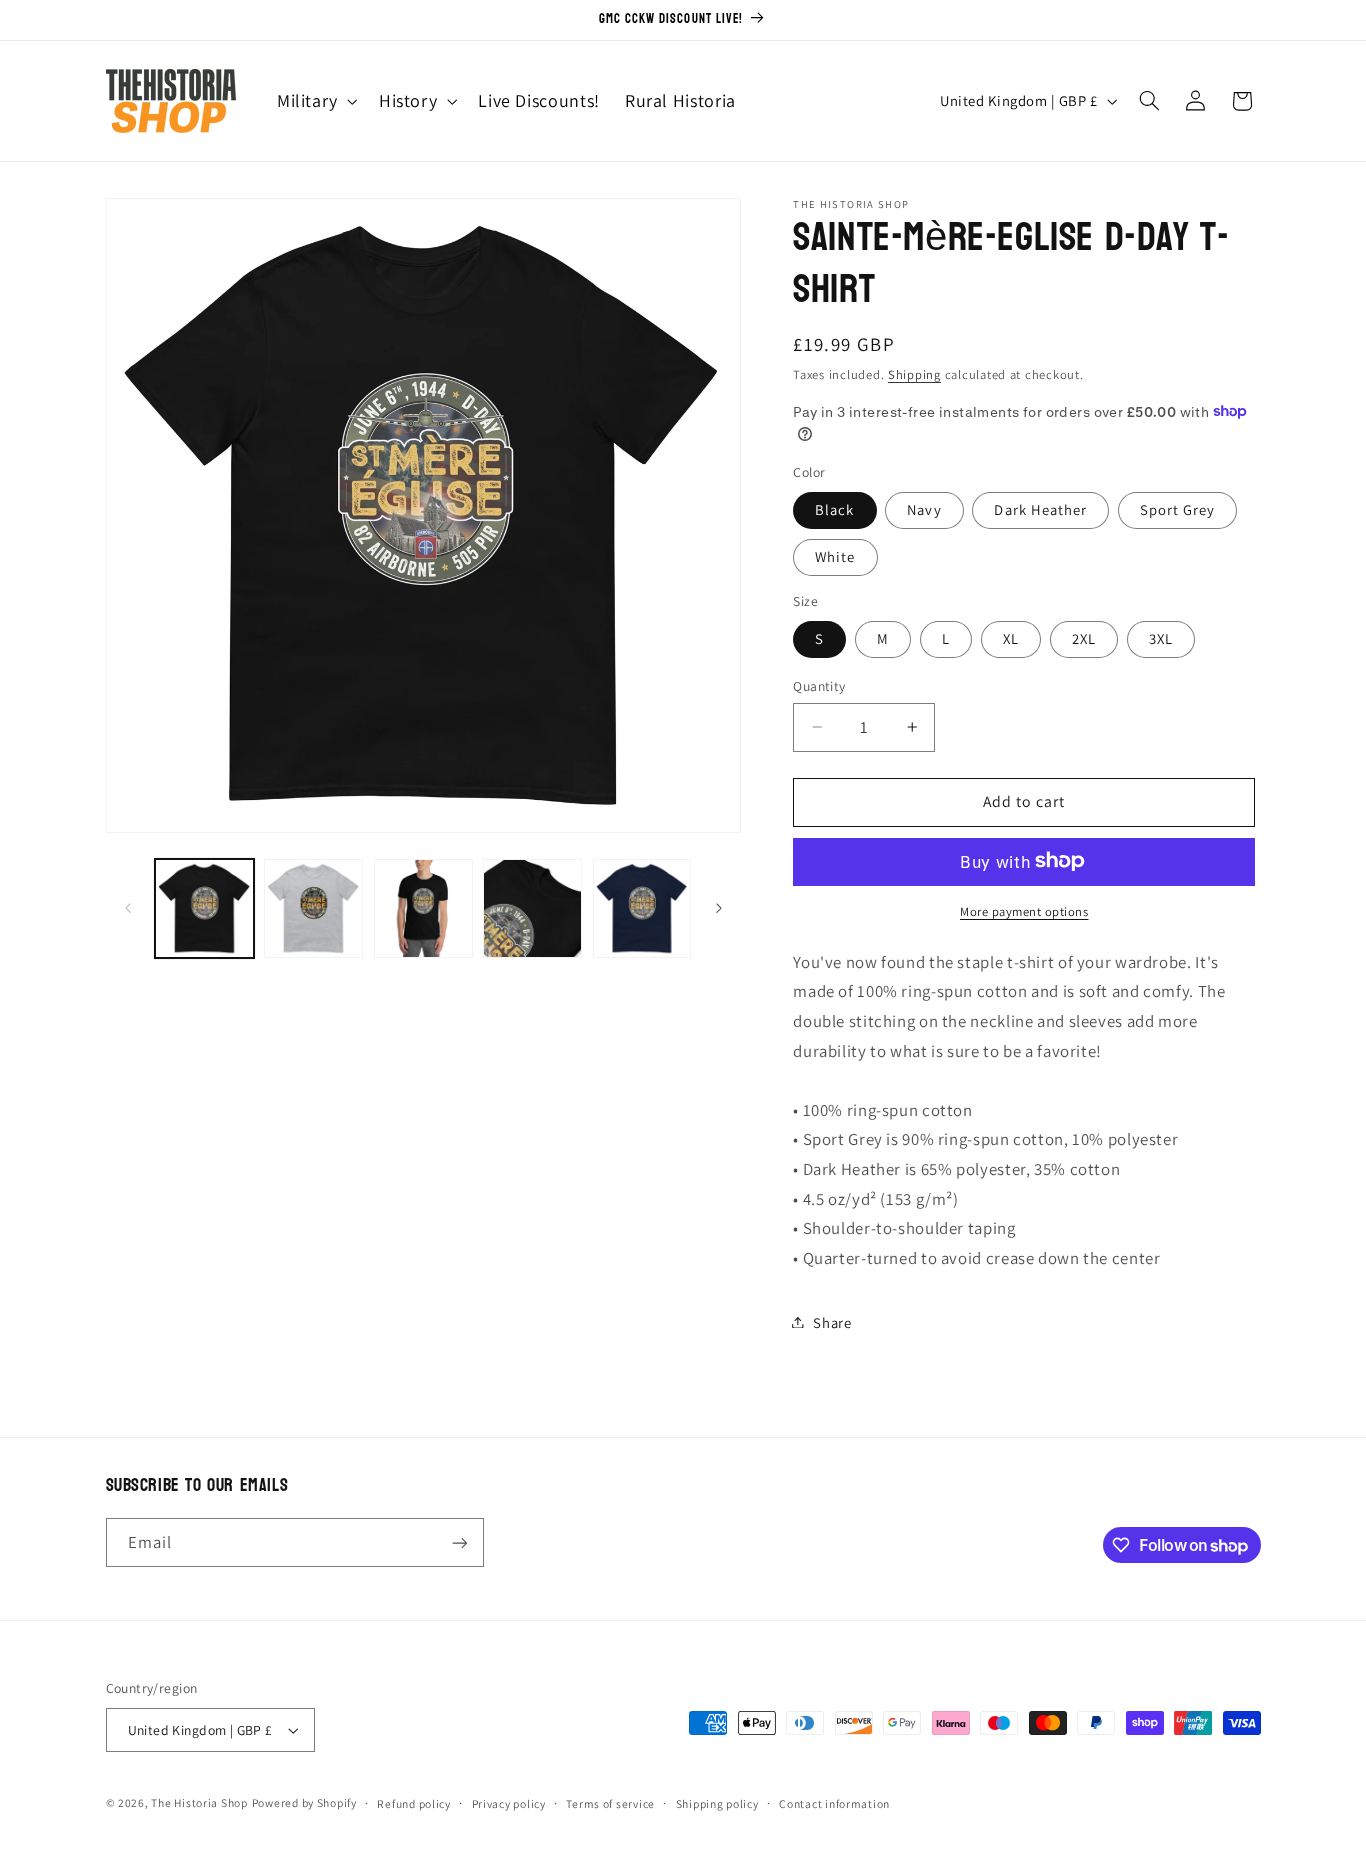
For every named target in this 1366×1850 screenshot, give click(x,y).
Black (834, 508)
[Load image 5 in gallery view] (642, 908)
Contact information (834, 1803)
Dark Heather (1040, 508)
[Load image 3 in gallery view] (423, 908)
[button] (315, 101)
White (835, 555)
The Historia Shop (199, 1802)
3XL (1161, 637)
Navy (924, 508)
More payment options (1024, 910)
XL (1011, 637)
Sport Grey (1178, 508)
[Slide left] (128, 909)
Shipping (914, 373)
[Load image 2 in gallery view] (313, 908)
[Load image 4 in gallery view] (532, 908)
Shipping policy (717, 1803)
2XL (1084, 637)
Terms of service (610, 1803)
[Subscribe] (459, 1542)
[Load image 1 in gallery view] (204, 908)
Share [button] (832, 1321)
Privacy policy (509, 1803)
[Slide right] (719, 909)
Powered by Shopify (304, 1802)
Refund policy (414, 1803)
